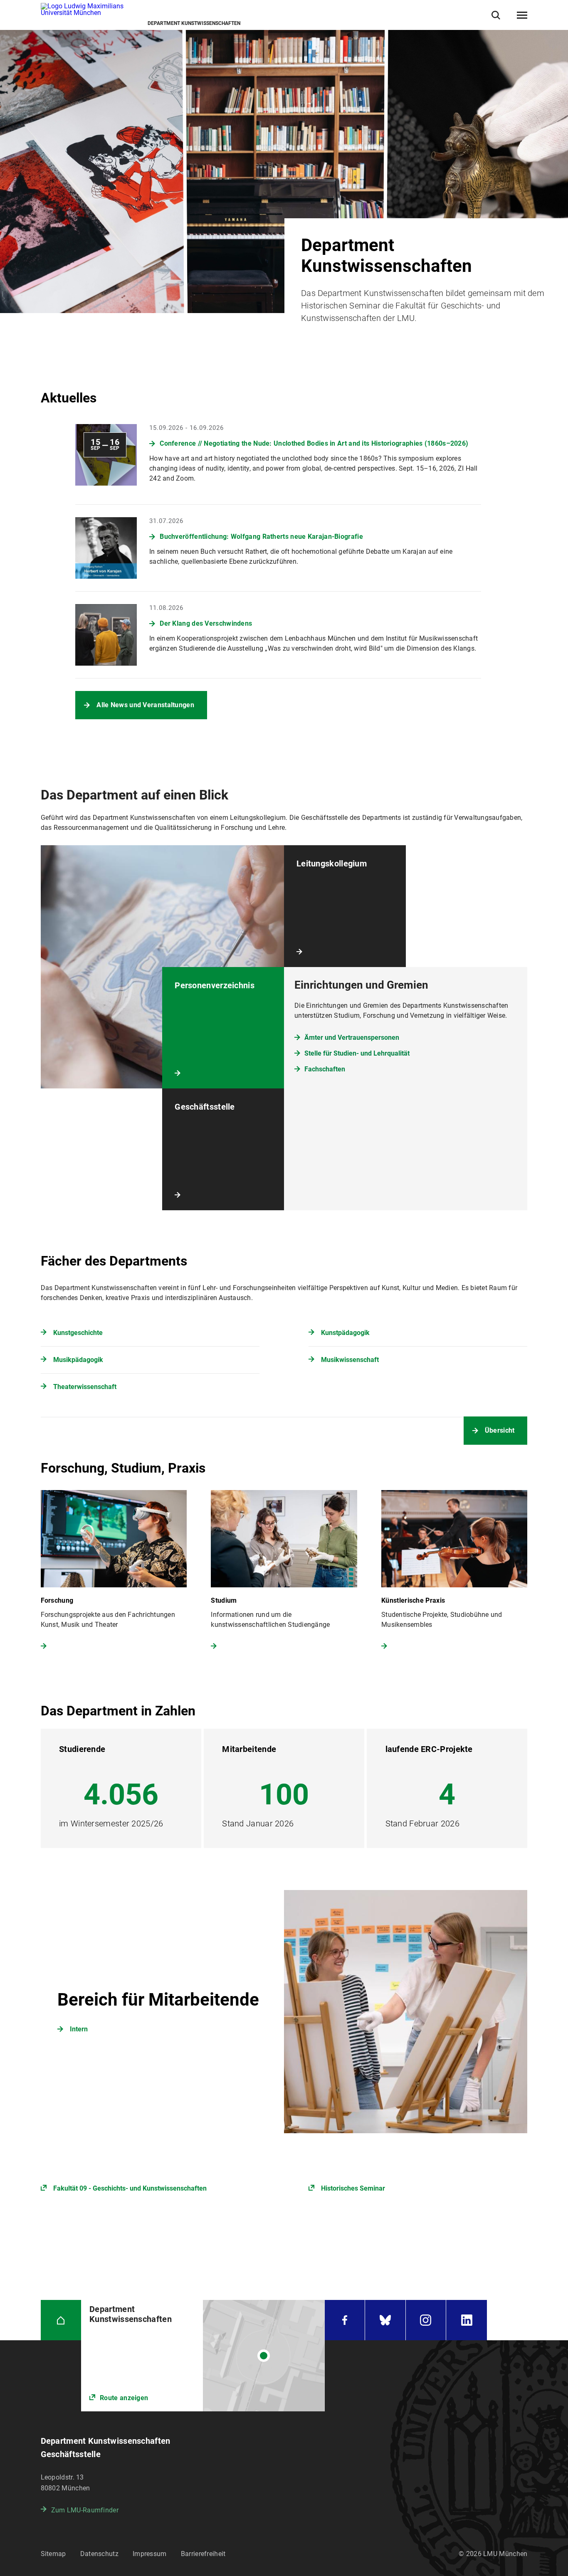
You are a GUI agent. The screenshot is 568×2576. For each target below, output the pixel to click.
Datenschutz (99, 2554)
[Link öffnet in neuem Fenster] (284, 2012)
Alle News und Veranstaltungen (145, 705)
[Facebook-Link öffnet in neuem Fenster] (345, 2320)
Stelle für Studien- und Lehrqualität (357, 1053)
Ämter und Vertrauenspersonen (352, 1038)
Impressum (150, 2554)
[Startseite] (61, 2320)
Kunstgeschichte (78, 1333)
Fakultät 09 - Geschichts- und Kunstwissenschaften (130, 2188)
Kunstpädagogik (345, 1333)
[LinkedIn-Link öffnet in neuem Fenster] (467, 2320)
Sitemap (53, 2554)
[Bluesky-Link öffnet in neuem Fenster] (385, 2320)
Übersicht (500, 1430)
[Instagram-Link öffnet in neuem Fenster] (426, 2320)
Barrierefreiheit (203, 2554)
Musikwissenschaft (350, 1360)
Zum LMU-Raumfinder (85, 2510)
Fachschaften (325, 1069)
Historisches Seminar (353, 2188)
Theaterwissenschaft (85, 1387)
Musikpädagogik (78, 1360)
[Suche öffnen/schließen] (496, 15)
